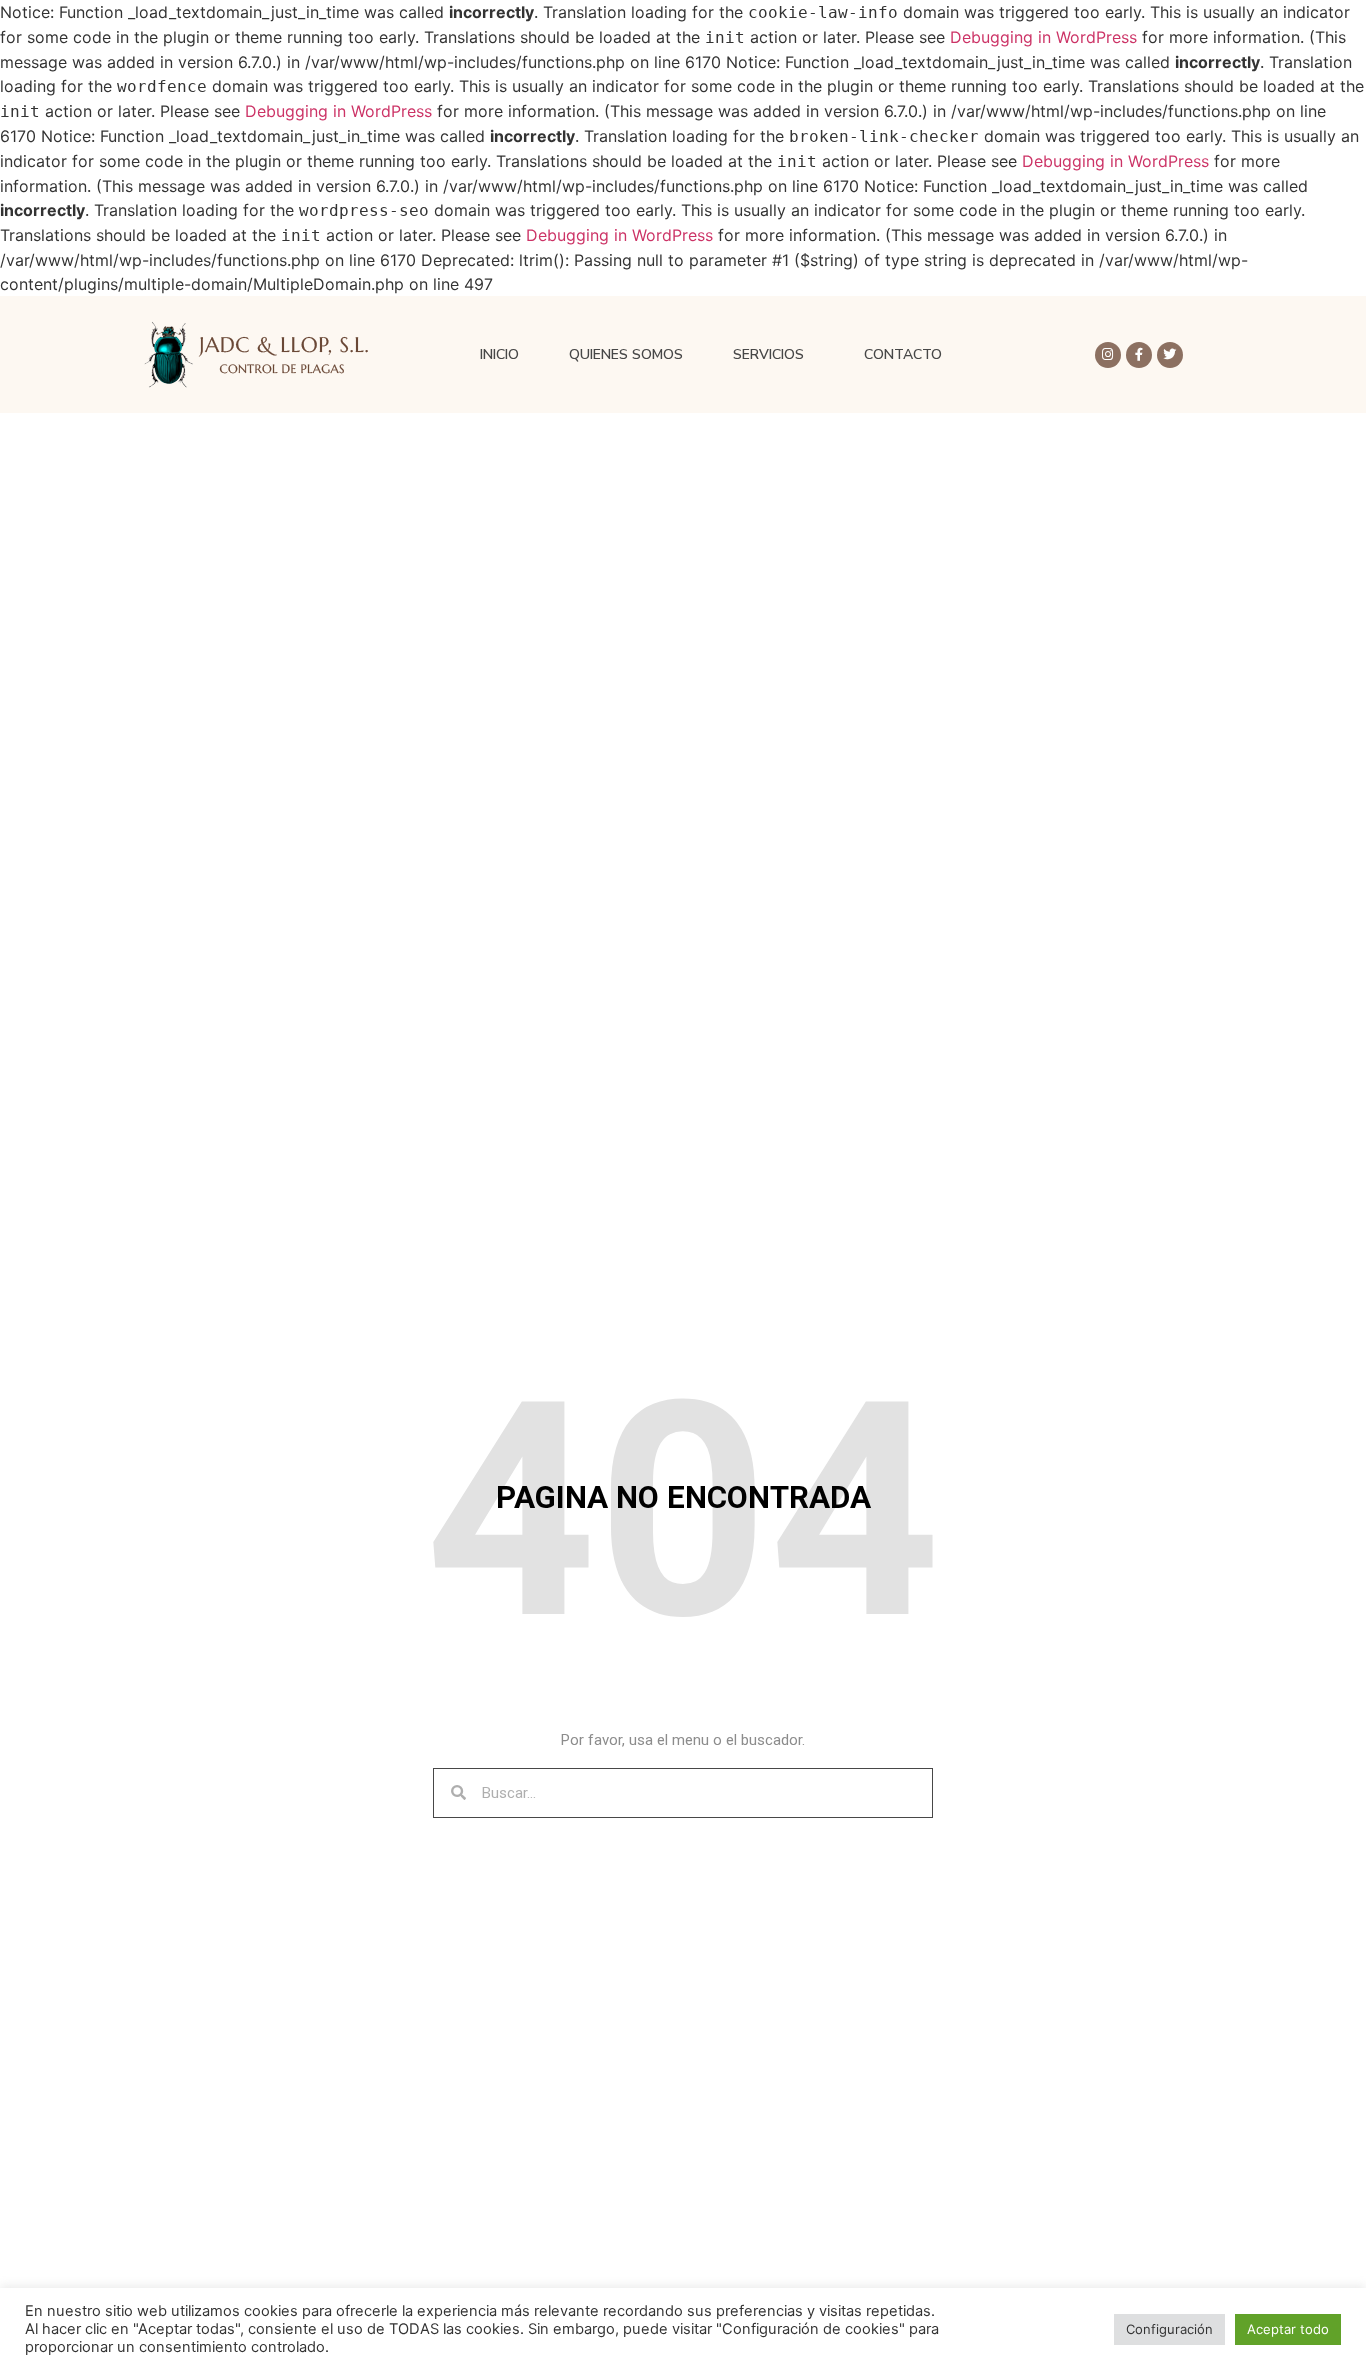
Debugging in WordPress (1043, 37)
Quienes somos (626, 354)
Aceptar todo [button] (1288, 2329)
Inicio (499, 354)
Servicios (768, 354)
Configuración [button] (1169, 2329)
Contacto (903, 354)
